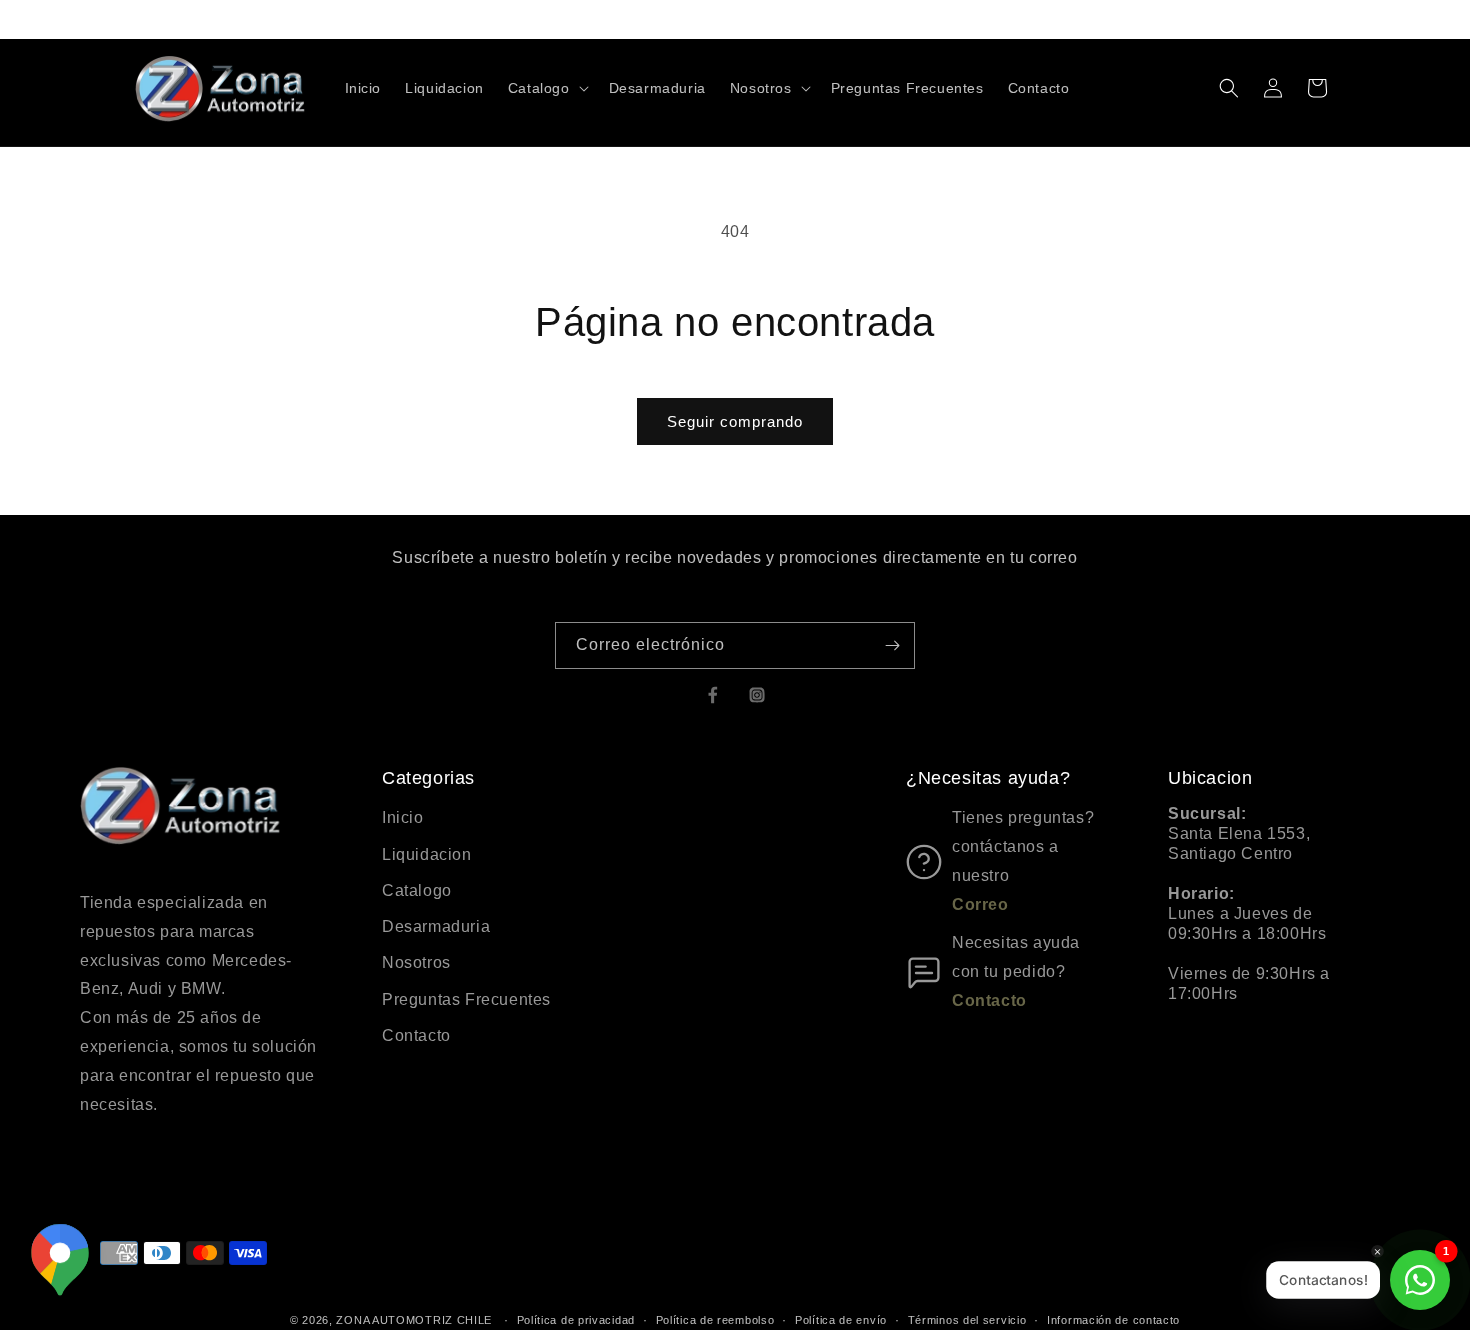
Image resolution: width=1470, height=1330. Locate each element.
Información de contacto (1113, 1319)
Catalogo (417, 890)
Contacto (416, 1035)
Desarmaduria (436, 926)
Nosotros (416, 962)
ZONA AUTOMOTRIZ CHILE (414, 1320)
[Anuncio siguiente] (968, 19)
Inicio (403, 817)
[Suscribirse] (892, 645)
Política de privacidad (576, 1319)
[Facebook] (713, 695)
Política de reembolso (715, 1319)
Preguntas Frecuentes (466, 999)
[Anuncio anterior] (502, 19)
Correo (980, 904)
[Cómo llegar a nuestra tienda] (60, 1266)
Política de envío (841, 1319)
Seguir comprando (735, 421)
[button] (546, 88)
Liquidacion (427, 854)
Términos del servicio (967, 1319)
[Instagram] (757, 695)
